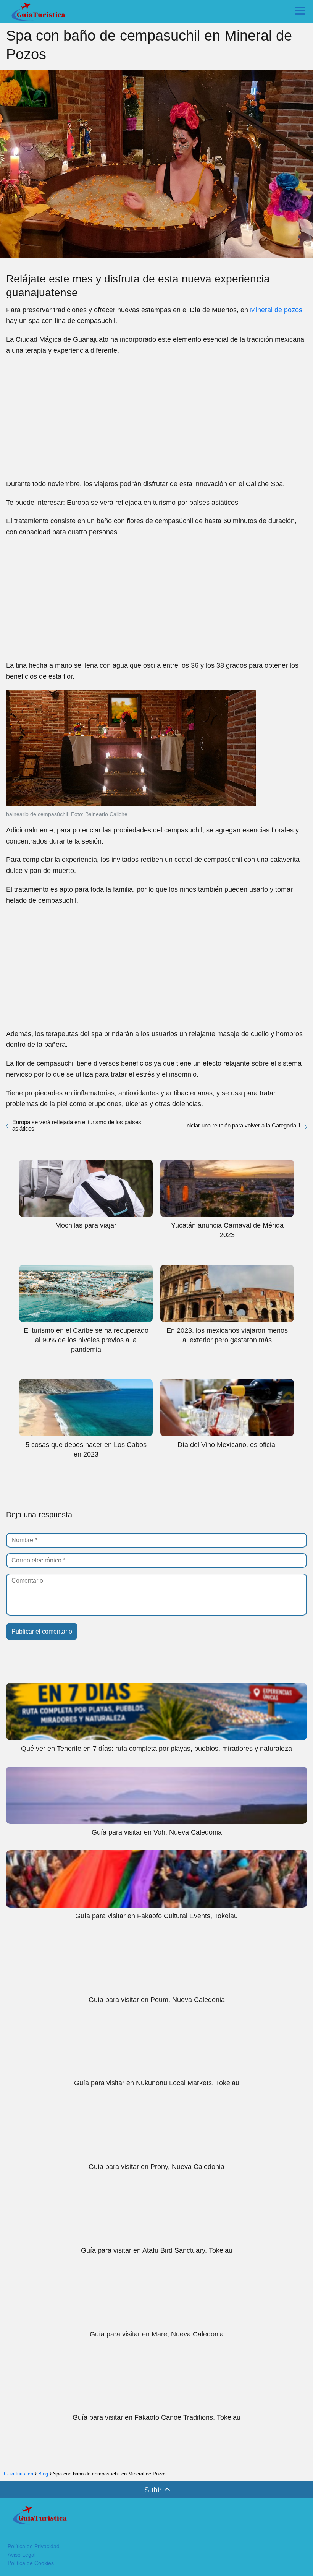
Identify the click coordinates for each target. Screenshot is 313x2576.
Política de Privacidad (34, 2546)
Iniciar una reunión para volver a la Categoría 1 (243, 1125)
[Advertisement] (156, 417)
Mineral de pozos (276, 310)
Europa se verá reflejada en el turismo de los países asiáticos (77, 1125)
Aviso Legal (22, 2555)
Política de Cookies (31, 2563)
